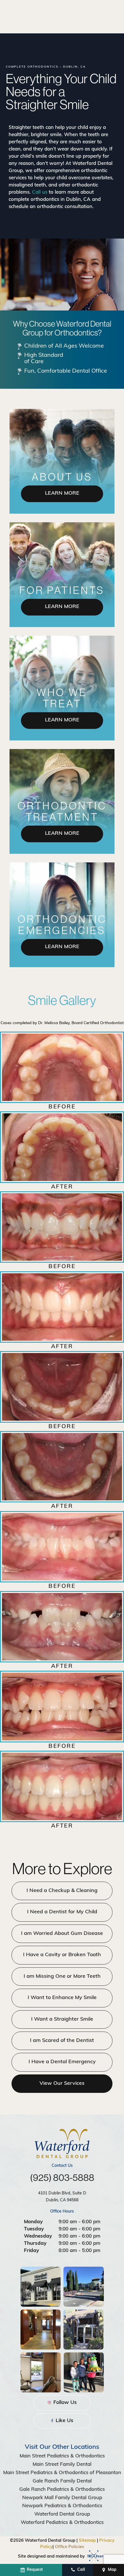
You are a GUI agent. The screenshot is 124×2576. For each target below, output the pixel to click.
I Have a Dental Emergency (62, 2062)
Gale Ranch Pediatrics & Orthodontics (62, 2490)
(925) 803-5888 (62, 2177)
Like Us (64, 2421)
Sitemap (87, 2541)
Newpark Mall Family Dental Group (62, 2498)
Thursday (35, 2243)
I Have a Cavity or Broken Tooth (62, 1955)
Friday (31, 2251)
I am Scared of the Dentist (62, 2041)
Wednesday (38, 2236)
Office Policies (69, 2547)
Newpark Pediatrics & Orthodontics (62, 2506)
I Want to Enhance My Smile (62, 1998)
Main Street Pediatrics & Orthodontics (62, 2456)
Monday (33, 2222)
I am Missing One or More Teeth (62, 1977)
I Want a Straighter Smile (62, 2019)
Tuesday (34, 2229)
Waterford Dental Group (62, 2514)
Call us (40, 192)
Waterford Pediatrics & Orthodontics (62, 2523)
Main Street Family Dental (62, 2464)
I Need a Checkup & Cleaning (62, 1891)
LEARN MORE (62, 494)
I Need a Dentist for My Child (62, 1912)
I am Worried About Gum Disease (62, 1934)
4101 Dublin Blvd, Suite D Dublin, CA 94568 (62, 2197)
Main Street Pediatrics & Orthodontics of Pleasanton (62, 2473)
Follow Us (64, 2403)
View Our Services (62, 2084)
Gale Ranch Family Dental (62, 2481)
